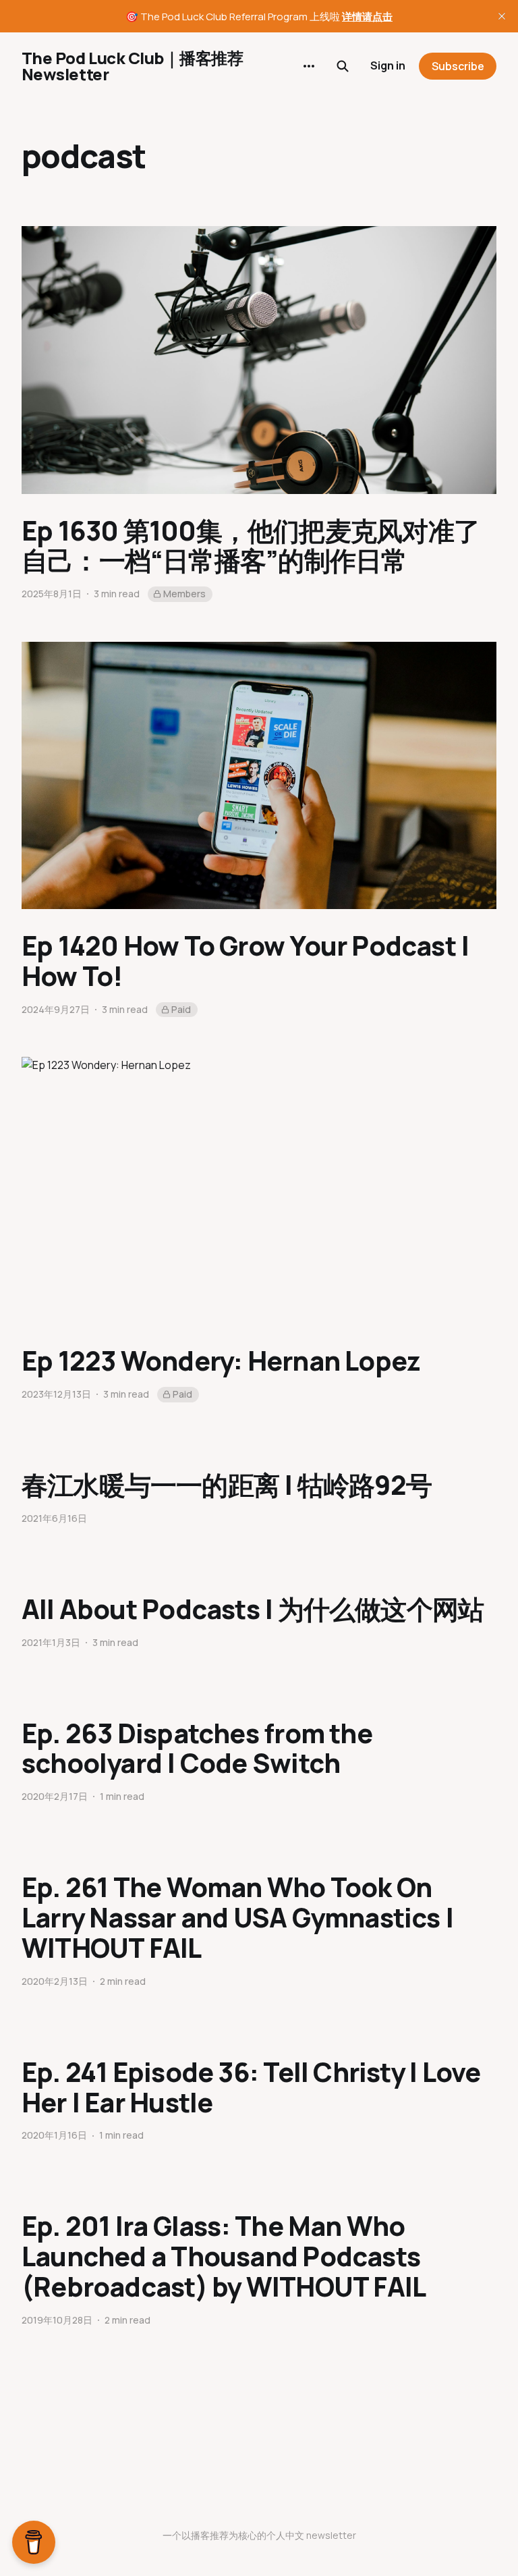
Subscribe (458, 66)
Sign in (388, 65)
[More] (309, 66)
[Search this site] (343, 66)
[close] (502, 16)
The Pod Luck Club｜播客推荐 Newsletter (132, 66)
